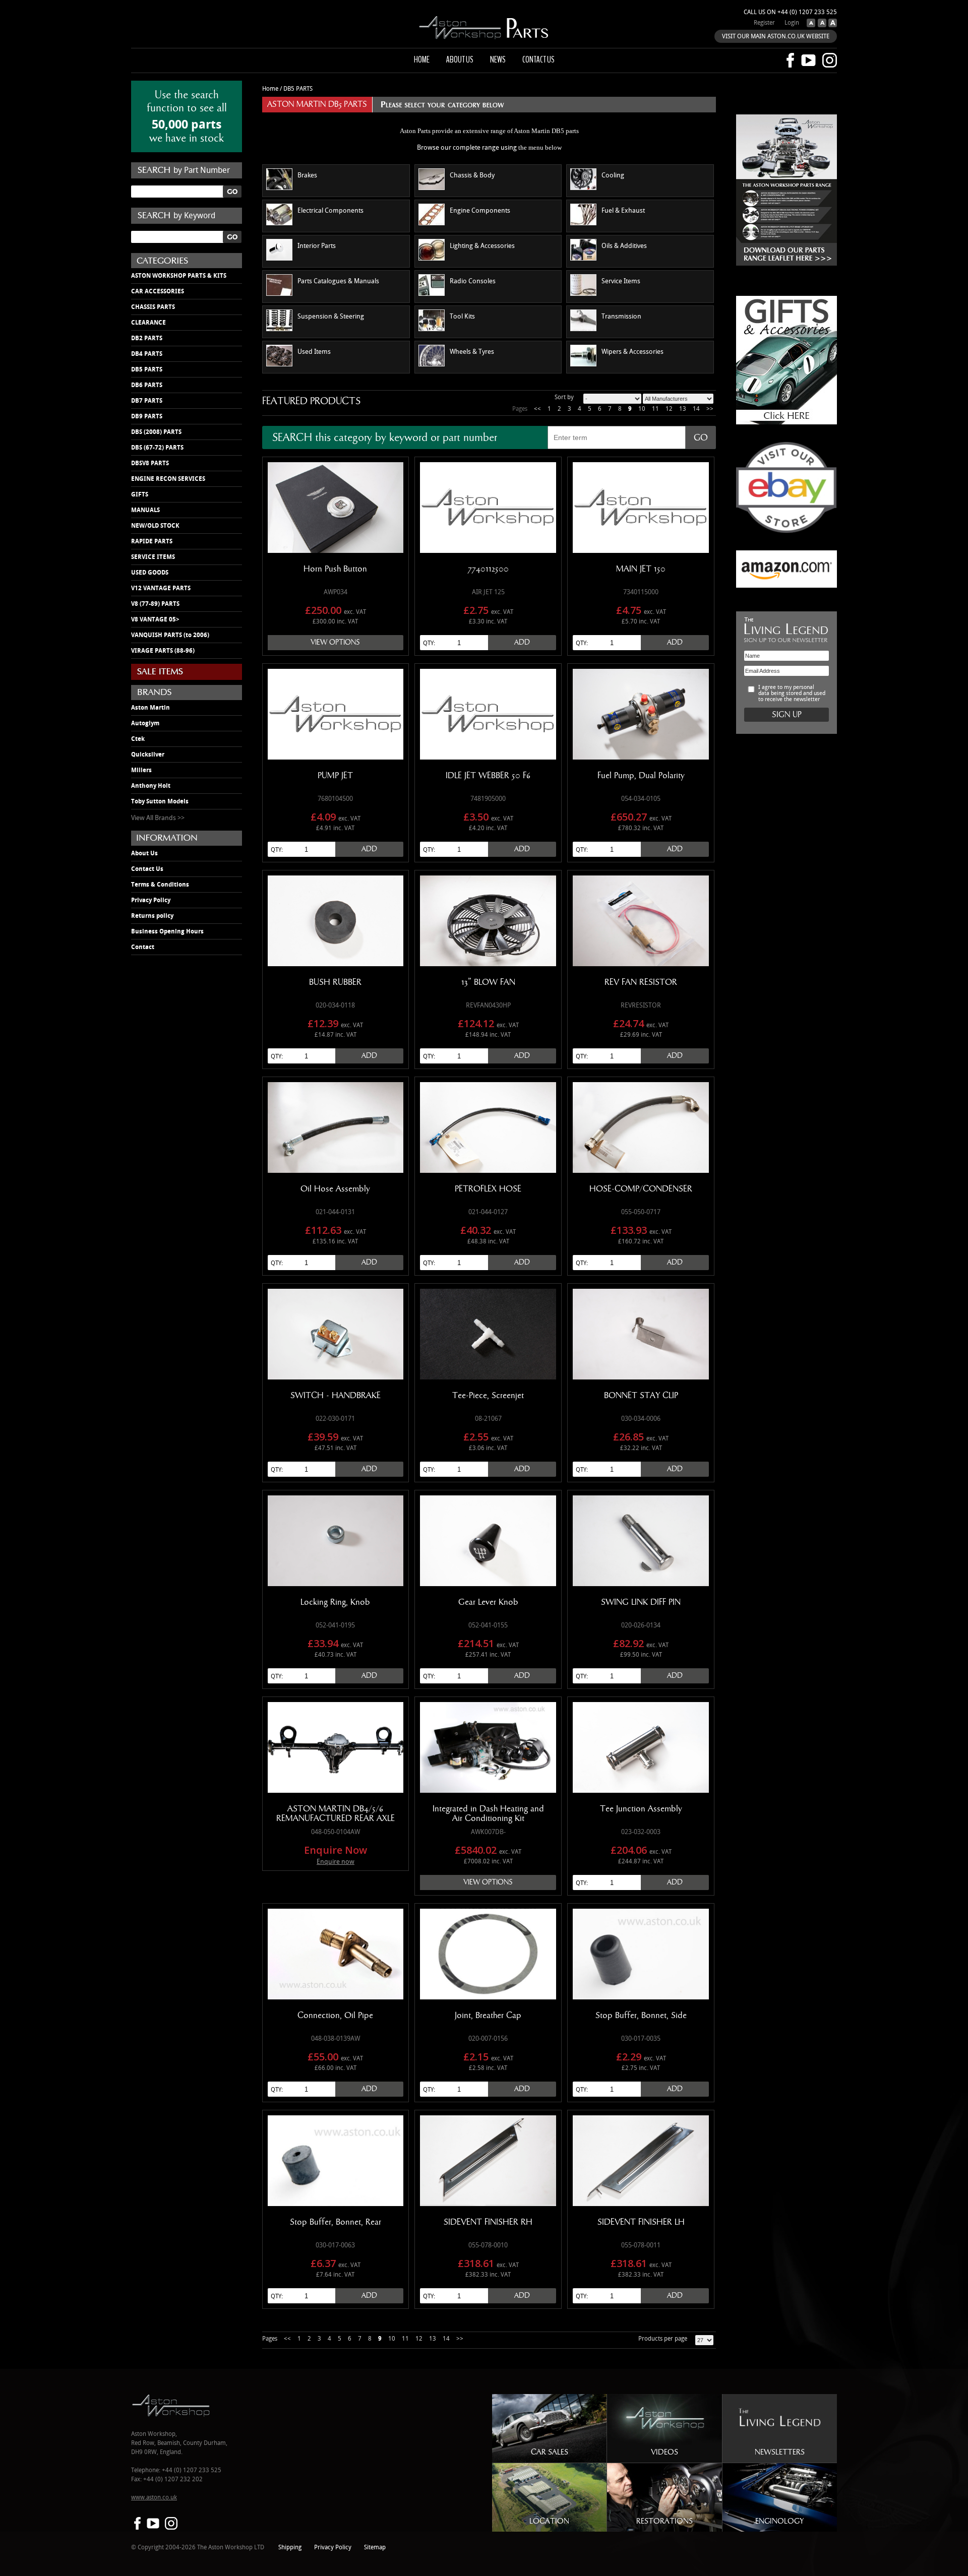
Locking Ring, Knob (335, 1602)
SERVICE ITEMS (153, 557)
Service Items (621, 281)
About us (460, 59)
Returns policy (152, 916)
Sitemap (375, 2548)
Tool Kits (462, 317)
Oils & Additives (624, 246)
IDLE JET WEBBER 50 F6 (488, 776)
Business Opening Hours (167, 931)
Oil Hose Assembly (335, 1189)
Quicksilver (148, 755)
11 (655, 409)
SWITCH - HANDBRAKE (336, 1396)
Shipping (290, 2548)
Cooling (613, 175)
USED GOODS (150, 573)
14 (696, 409)
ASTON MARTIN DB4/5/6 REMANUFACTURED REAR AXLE (336, 1814)
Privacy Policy (151, 900)
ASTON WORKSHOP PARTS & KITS (179, 276)
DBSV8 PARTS (150, 463)
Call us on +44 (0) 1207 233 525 (790, 12)
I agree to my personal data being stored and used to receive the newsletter (792, 694)
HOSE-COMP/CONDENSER (641, 1189)
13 (683, 409)
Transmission (621, 317)
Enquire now (336, 1862)
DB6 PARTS (147, 385)
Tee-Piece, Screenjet (488, 1396)
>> (710, 409)
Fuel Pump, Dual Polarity (641, 776)
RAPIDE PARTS (152, 541)
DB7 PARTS (147, 401)
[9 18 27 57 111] (704, 2340)
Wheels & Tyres (472, 352)
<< (537, 409)
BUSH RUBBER (335, 982)
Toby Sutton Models (160, 801)
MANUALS (145, 510)
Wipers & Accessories (632, 352)
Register (764, 23)
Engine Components (480, 211)
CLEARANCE (148, 323)
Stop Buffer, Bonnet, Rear (336, 2222)
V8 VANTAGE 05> (155, 619)
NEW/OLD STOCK (155, 526)
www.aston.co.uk (154, 2498)
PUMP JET (335, 776)
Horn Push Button (335, 569)
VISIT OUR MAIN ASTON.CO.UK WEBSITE (776, 37)
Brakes (307, 175)
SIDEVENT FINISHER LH (641, 2222)
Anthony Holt (151, 786)
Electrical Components (330, 211)
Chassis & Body (472, 175)
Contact (143, 947)
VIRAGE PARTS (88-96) (163, 651)
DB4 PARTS (147, 354)
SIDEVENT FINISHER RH (488, 2222)
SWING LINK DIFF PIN (641, 1602)
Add (522, 642)
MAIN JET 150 (641, 569)
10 (642, 409)
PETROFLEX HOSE (488, 1189)
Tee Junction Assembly (641, 1809)
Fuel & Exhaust (623, 211)
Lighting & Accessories (482, 246)
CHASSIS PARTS (153, 307)
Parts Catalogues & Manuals (338, 281)
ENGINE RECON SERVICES (168, 479)
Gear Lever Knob (488, 1602)
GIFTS (140, 494)
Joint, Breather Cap (488, 2016)
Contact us (538, 59)
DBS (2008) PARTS (156, 432)
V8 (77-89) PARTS (155, 604)
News (498, 59)
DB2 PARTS (147, 338)
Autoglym (145, 723)
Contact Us (147, 869)
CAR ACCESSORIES (158, 291)
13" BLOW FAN (488, 982)
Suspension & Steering (331, 317)
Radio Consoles (473, 281)
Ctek (138, 739)
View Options (335, 642)
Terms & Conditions (160, 885)
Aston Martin (150, 708)
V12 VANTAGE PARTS (161, 588)
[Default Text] (821, 25)
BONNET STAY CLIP (641, 1396)
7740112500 (488, 569)
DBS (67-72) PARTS (157, 448)
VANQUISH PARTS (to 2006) (170, 635)
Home (422, 59)
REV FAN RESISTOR (641, 982)
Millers (141, 770)
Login (792, 23)
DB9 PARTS (147, 416)
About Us (144, 853)
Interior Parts (317, 246)
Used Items (314, 352)
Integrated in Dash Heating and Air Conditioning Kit (488, 1814)
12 (669, 409)
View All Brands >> (158, 818)
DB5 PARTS (147, 369)
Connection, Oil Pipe (335, 2016)
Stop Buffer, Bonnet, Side (641, 2016)
